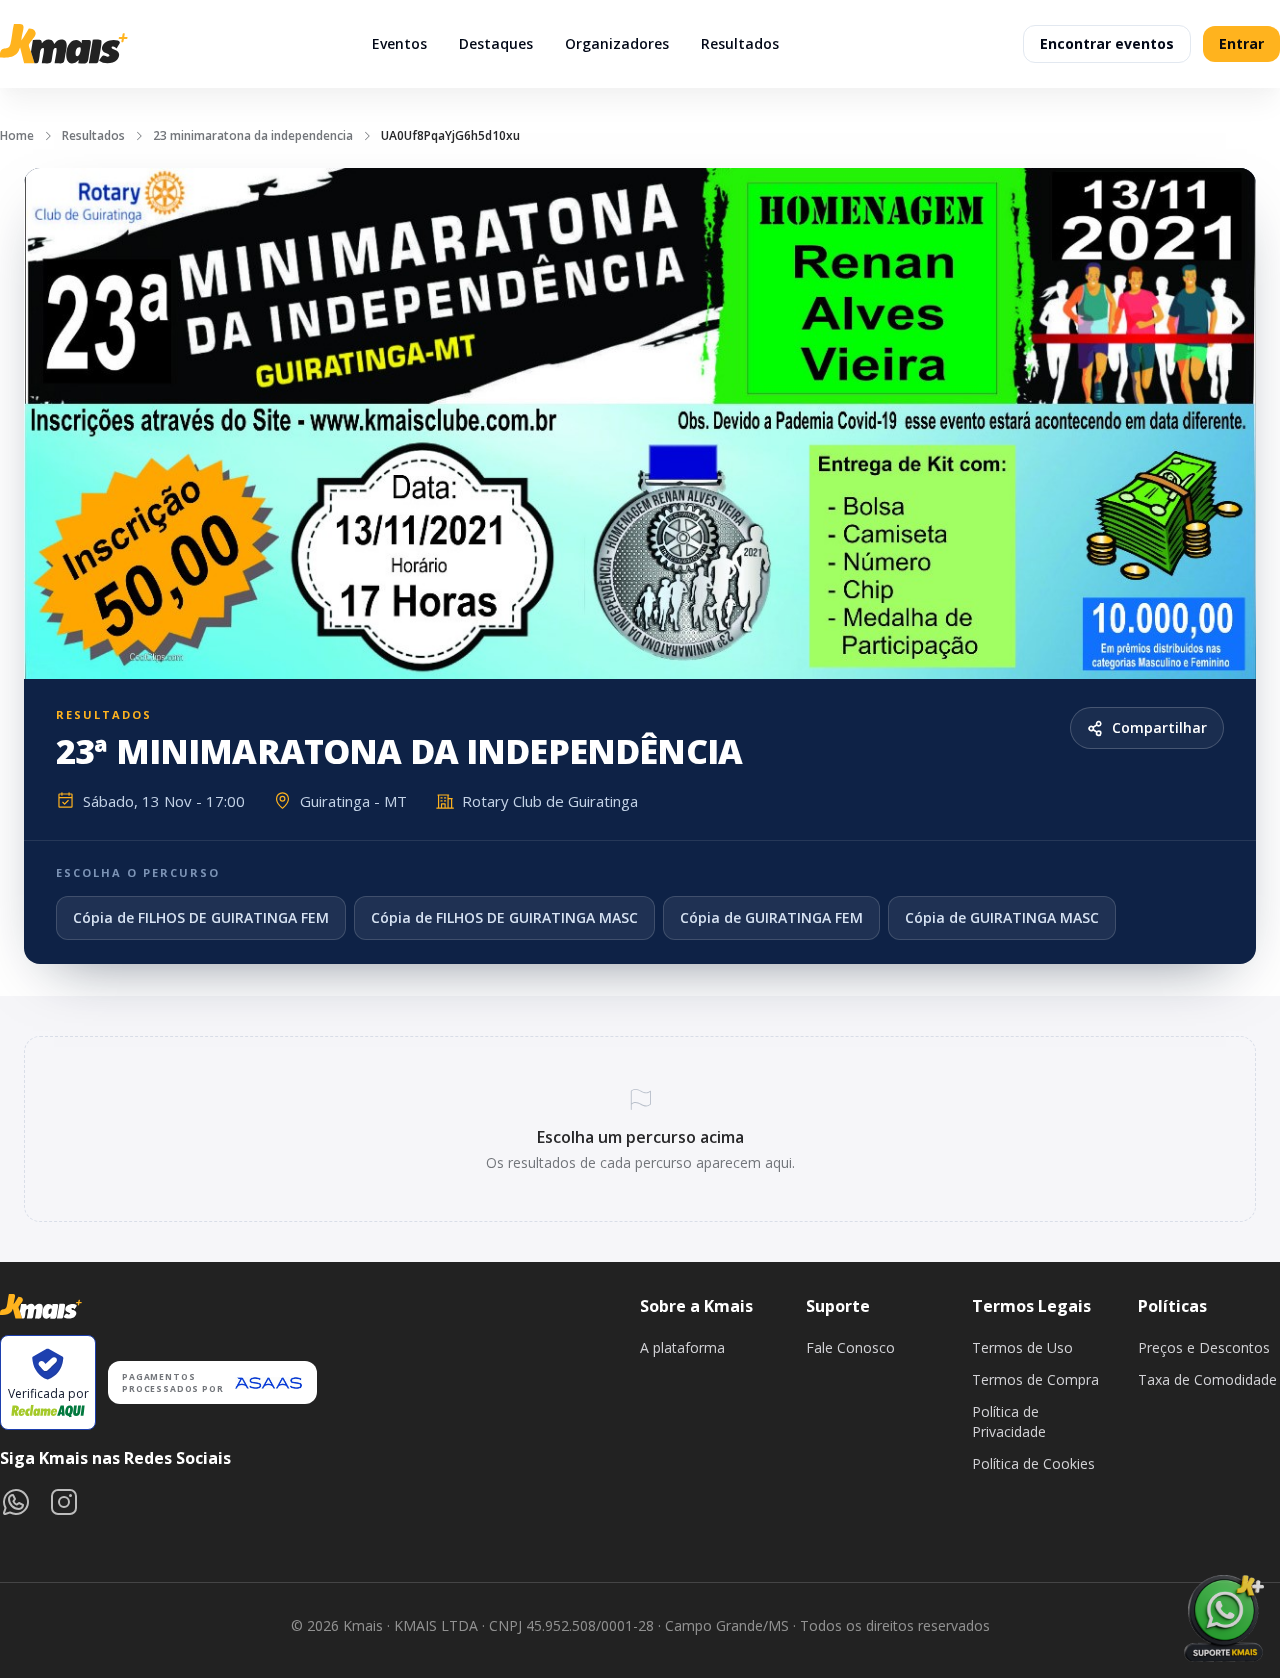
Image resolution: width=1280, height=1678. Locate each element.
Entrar (1241, 43)
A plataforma (682, 1347)
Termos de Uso (1022, 1347)
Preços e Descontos (1204, 1347)
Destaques (496, 43)
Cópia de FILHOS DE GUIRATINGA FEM (201, 917)
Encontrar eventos (1107, 43)
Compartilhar (1159, 727)
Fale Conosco (850, 1347)
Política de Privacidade (1009, 1421)
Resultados (740, 43)
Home (17, 135)
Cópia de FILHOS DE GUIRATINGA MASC (504, 917)
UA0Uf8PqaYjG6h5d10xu (450, 135)
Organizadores (617, 43)
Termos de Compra (1035, 1379)
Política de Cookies (1033, 1463)
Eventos (399, 43)
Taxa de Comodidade (1207, 1379)
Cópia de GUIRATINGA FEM (771, 917)
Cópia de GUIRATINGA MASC (1002, 917)
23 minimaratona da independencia (253, 135)
